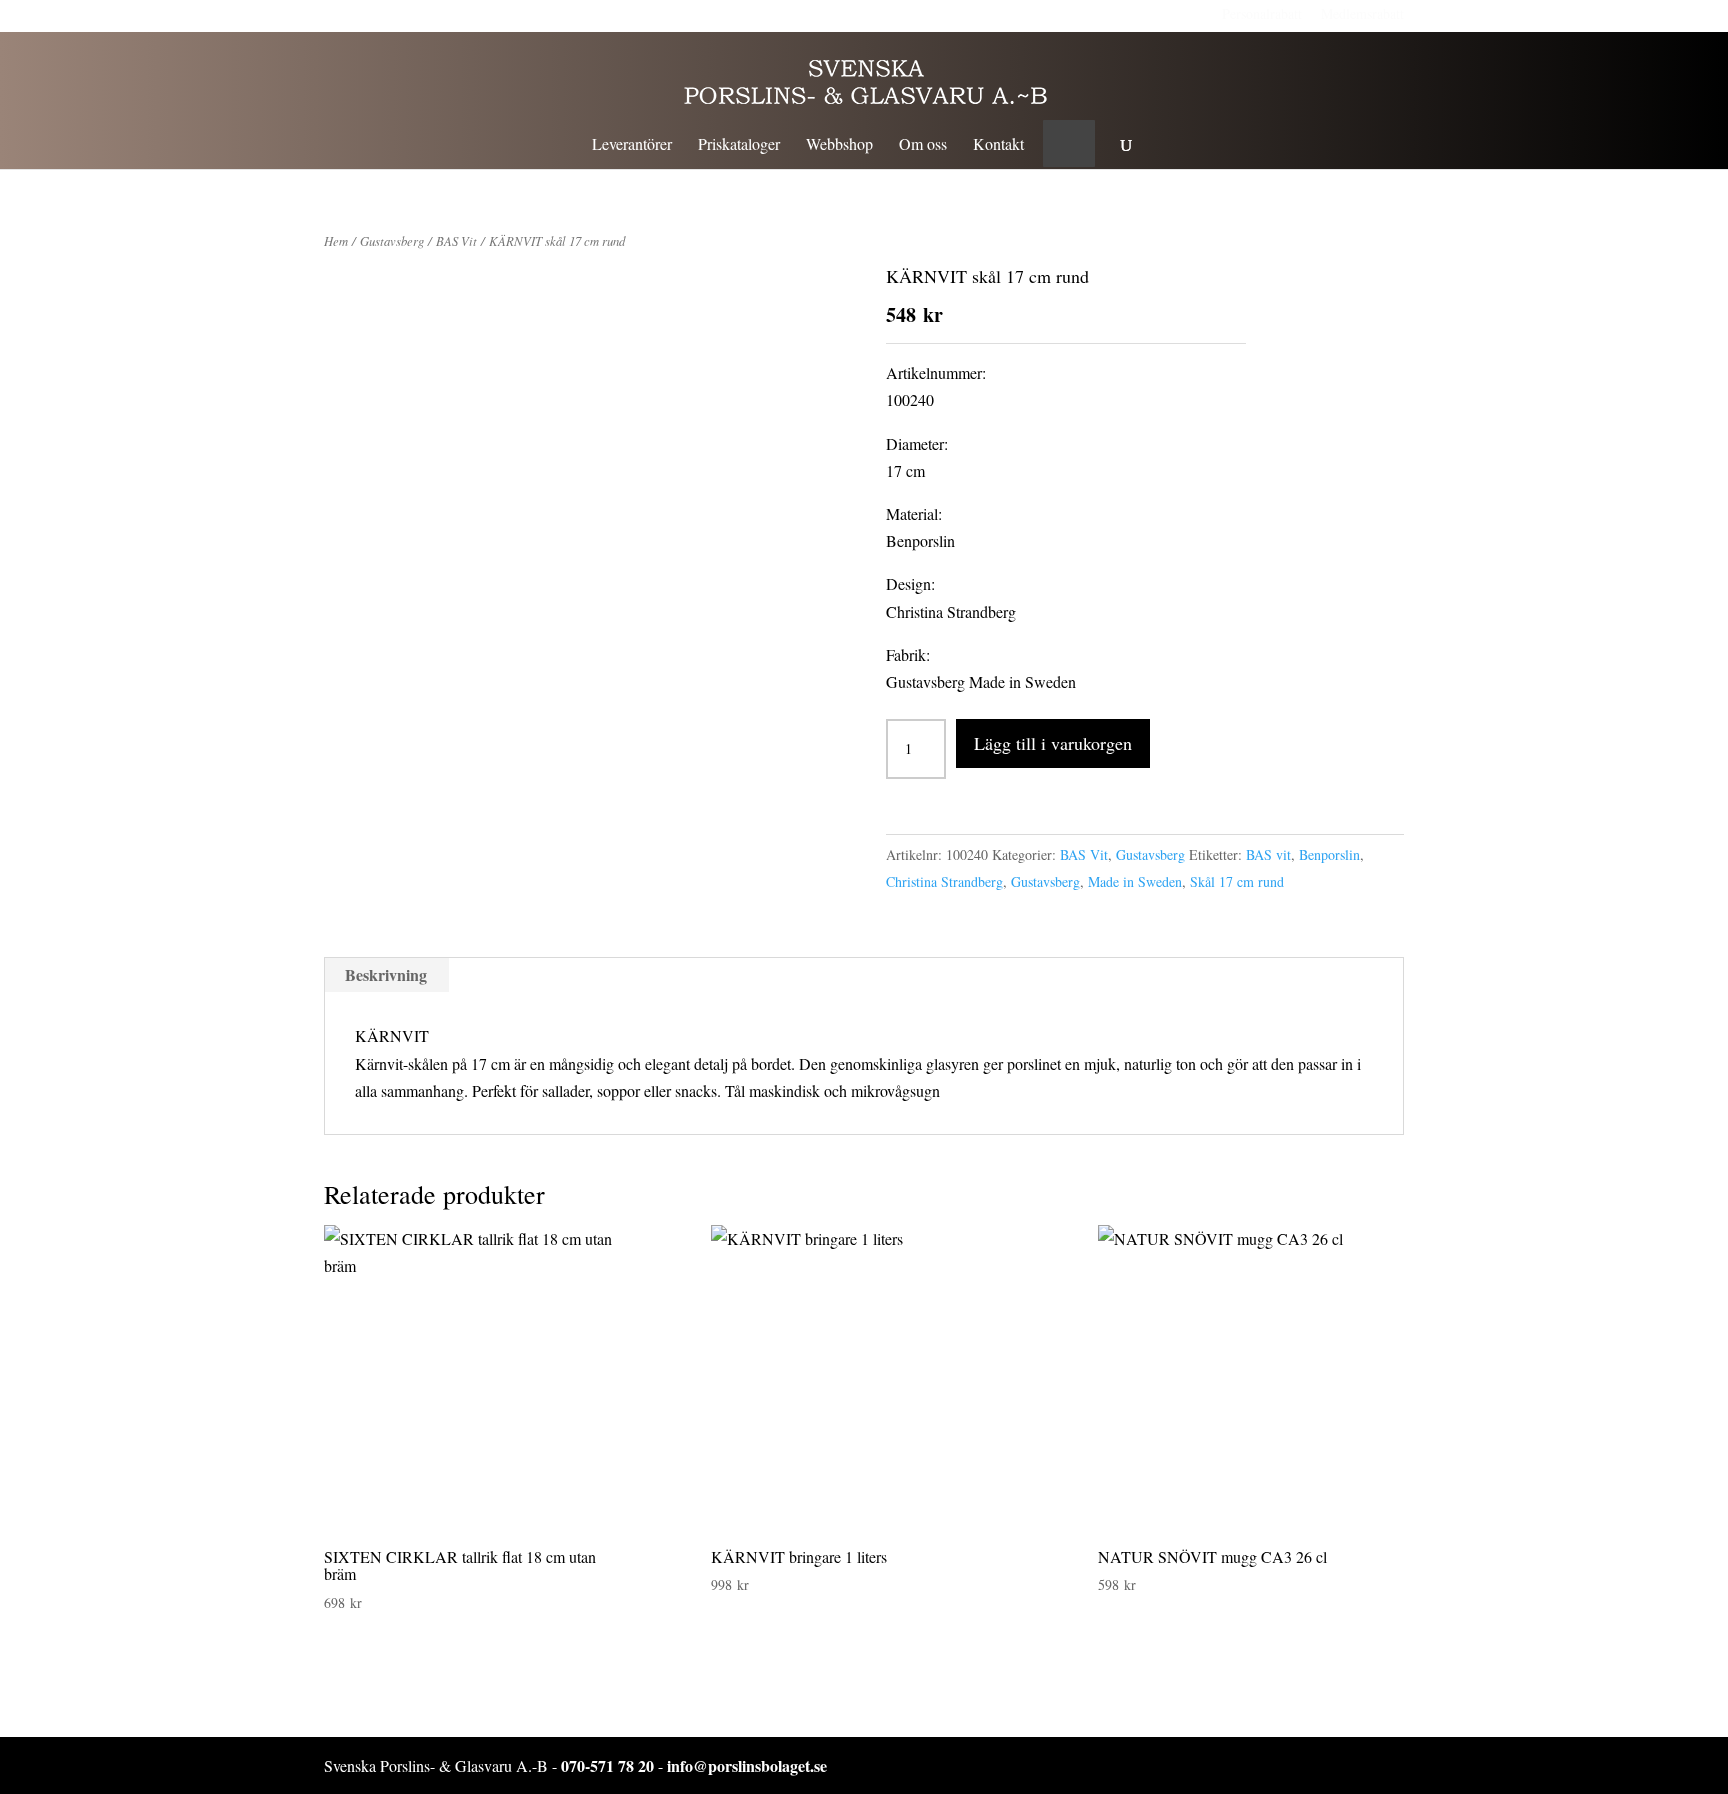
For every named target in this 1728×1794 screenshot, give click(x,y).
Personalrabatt (1262, 13)
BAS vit (1268, 854)
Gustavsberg (392, 240)
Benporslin (1329, 854)
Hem (336, 240)
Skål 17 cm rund (1237, 881)
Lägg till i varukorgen (1053, 743)
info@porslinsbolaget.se (747, 1765)
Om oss (923, 145)
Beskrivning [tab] (386, 974)
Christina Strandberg (944, 881)
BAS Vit (456, 240)
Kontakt (998, 145)
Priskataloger (739, 145)
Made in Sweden (1135, 881)
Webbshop (839, 145)
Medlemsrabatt (1362, 13)
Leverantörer (632, 145)
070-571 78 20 (607, 1765)
